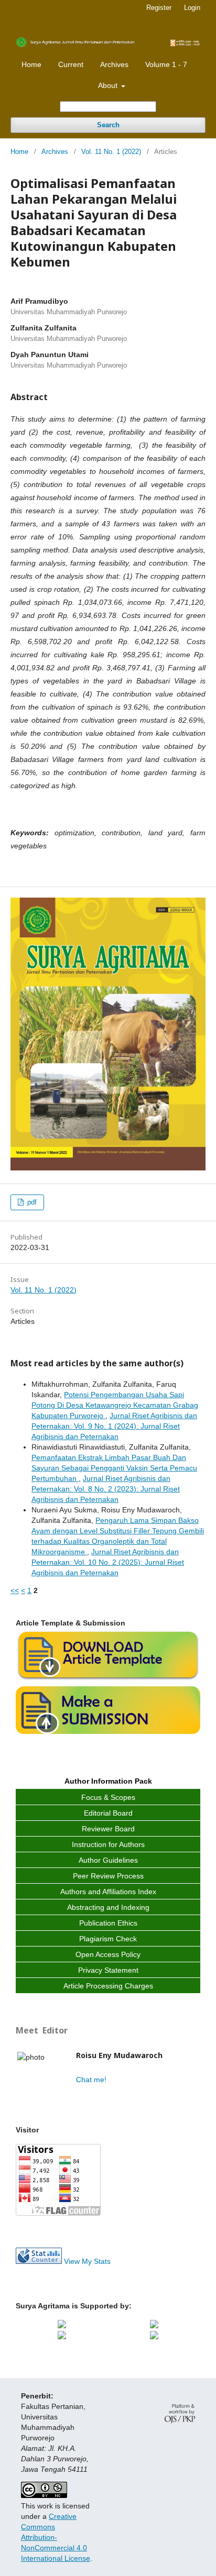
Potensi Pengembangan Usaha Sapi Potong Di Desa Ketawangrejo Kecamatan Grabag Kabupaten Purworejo (115, 1405)
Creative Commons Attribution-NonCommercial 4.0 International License (56, 2537)
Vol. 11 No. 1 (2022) (111, 152)
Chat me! (91, 2080)
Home (31, 64)
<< (15, 1590)
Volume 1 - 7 (166, 64)
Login (192, 8)
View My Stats (87, 2261)
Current (71, 64)
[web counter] (39, 2261)
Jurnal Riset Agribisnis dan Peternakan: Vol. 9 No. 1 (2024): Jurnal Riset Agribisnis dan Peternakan (114, 1426)
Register (159, 8)
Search (108, 125)
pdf (31, 1202)
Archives (114, 64)
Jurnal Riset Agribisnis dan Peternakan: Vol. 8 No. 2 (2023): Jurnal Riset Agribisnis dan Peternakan (106, 1489)
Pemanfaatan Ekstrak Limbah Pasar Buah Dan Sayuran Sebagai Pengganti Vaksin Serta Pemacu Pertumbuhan (114, 1468)
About (109, 85)
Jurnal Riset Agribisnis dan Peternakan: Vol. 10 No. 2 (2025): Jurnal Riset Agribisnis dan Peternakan (108, 1562)
